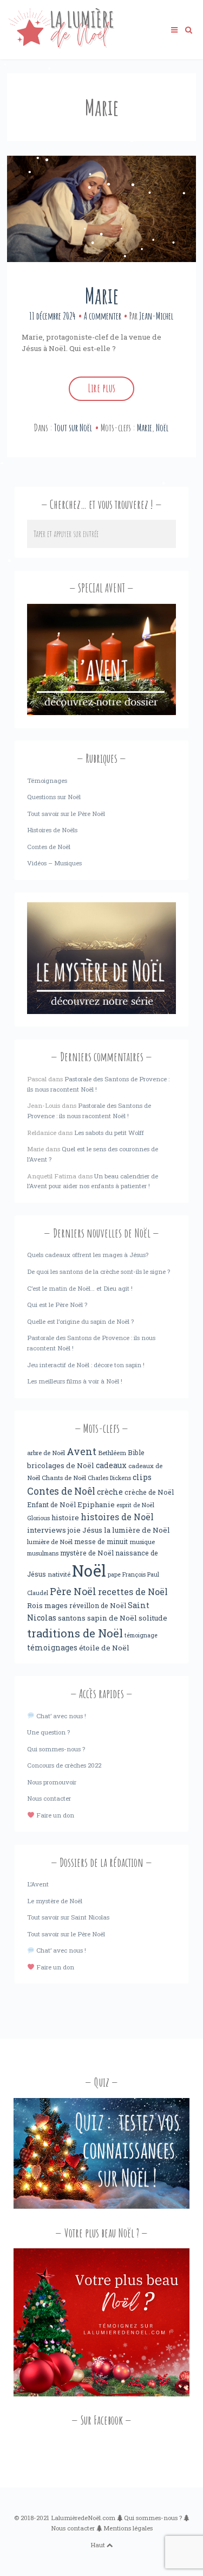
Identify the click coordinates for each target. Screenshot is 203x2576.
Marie (102, 295)
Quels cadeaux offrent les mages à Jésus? (88, 1255)
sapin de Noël (112, 1618)
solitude (153, 1618)
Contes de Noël (49, 847)
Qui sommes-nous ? (56, 1749)
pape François (127, 1574)
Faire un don (54, 1815)
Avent (81, 1451)
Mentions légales (128, 2528)
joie (74, 1530)
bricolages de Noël (61, 1465)
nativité (59, 1574)
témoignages (52, 1648)
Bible (136, 1452)
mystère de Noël (87, 1553)
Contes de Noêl (61, 1491)
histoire (65, 1517)
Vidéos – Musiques (54, 863)
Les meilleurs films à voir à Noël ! (75, 1381)
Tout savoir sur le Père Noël (66, 814)
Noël (162, 428)
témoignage (141, 1635)
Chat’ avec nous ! (60, 1716)
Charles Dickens (109, 1478)
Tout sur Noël (73, 428)
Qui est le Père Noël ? (57, 1305)
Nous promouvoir (52, 1782)
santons (72, 1618)
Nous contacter (49, 1798)
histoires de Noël (117, 1517)
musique (142, 1542)
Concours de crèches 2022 (64, 1765)
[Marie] (101, 209)
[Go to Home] (61, 46)
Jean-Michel (156, 316)
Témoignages (47, 780)
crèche (110, 1492)
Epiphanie (96, 1504)
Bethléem (112, 1453)
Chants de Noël (64, 1478)
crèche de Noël (149, 1492)
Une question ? (48, 1732)
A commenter (103, 316)
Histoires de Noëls (52, 830)
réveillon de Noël (98, 1605)
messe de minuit (101, 1541)
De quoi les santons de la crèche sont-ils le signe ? (99, 1271)
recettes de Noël (133, 1592)
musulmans (43, 1553)
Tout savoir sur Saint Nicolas (68, 1917)
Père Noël (73, 1591)
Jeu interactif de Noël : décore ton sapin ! (86, 1365)
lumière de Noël (50, 1542)
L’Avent (38, 1884)
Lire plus (101, 388)
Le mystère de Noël (55, 1901)
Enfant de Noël (51, 1504)
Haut (99, 2545)
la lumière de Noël (137, 1530)
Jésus (92, 1530)
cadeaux (111, 1465)
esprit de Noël (135, 1505)
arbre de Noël (46, 1453)
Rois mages (47, 1605)
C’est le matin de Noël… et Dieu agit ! (80, 1288)
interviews (47, 1530)
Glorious (38, 1518)
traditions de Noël (75, 1633)
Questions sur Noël (54, 797)
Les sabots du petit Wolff (109, 1133)
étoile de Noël (104, 1648)
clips (142, 1477)
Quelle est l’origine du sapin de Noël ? (80, 1321)
